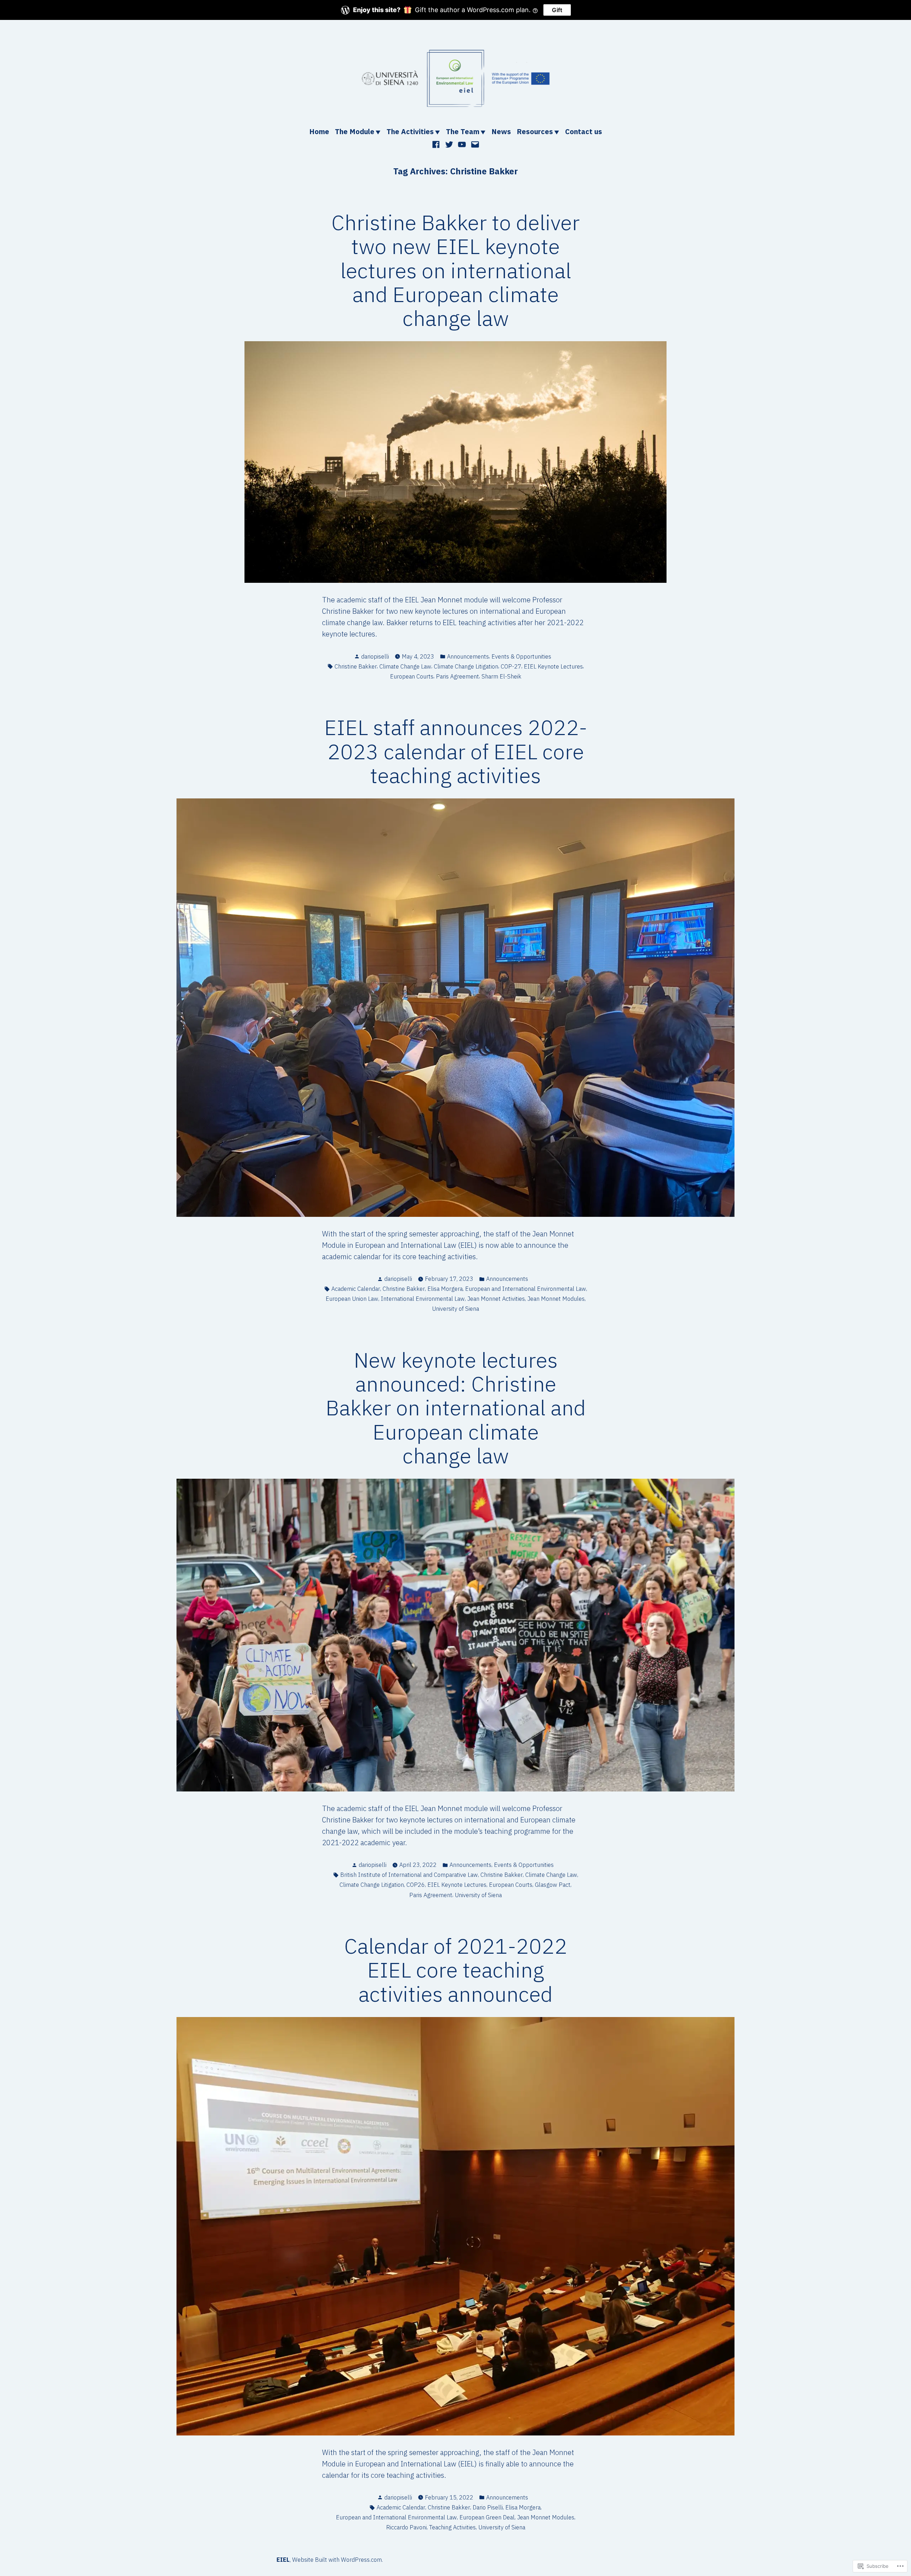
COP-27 (511, 666)
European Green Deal (487, 2517)
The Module (355, 131)
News (501, 131)
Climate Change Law (405, 666)
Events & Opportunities (521, 656)
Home (319, 131)
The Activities (410, 131)
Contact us (584, 131)
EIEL (283, 2560)
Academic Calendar (356, 1289)
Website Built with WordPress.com (337, 2560)
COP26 (416, 1885)
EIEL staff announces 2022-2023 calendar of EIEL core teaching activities (456, 751)
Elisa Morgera (445, 1289)
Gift (557, 10)
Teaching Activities (452, 2527)
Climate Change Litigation (466, 666)
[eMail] (474, 144)
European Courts (412, 676)
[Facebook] (437, 144)
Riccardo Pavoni (406, 2527)
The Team (463, 131)
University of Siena (455, 1309)
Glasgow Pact (553, 1885)
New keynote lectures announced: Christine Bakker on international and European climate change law (456, 1408)
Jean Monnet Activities (496, 1299)
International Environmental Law (423, 1299)
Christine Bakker (356, 666)
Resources (535, 131)
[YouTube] (462, 144)
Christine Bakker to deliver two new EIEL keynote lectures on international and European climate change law (455, 270)
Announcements (468, 656)
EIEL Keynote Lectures (553, 666)
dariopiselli (375, 656)
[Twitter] (449, 144)
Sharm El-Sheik (501, 676)
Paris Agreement (457, 676)
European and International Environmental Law (526, 1289)
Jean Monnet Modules (556, 1299)
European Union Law (352, 1299)
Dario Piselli (488, 2507)
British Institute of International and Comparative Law (409, 1875)
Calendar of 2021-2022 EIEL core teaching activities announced (456, 1970)
